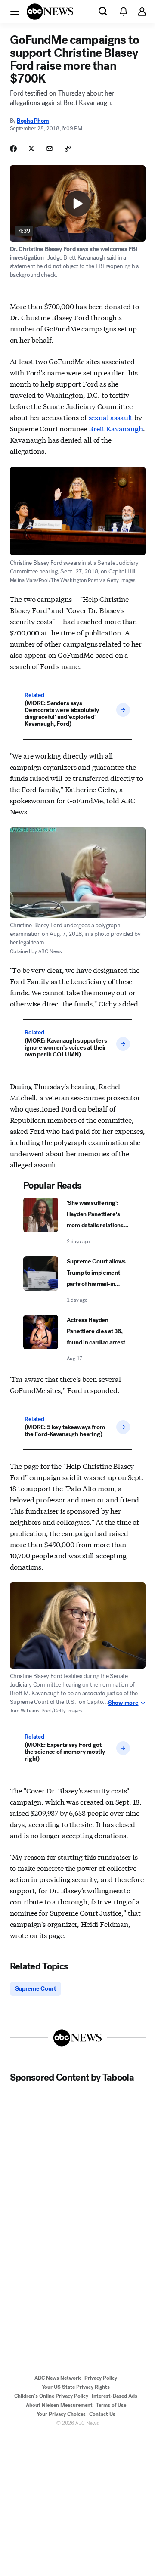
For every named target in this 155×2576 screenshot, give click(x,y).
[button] (15, 11)
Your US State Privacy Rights (76, 2387)
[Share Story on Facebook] (13, 149)
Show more (123, 1703)
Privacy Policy (101, 2378)
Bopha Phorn (33, 121)
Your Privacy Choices (61, 2414)
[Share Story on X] (31, 149)
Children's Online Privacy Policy (51, 2396)
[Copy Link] (68, 149)
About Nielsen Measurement (59, 2405)
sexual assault (111, 417)
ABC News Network (58, 2378)
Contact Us (102, 2414)
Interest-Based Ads (115, 2396)
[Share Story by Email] (50, 149)
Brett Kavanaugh (116, 428)
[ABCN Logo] (50, 12)
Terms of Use (111, 2405)
